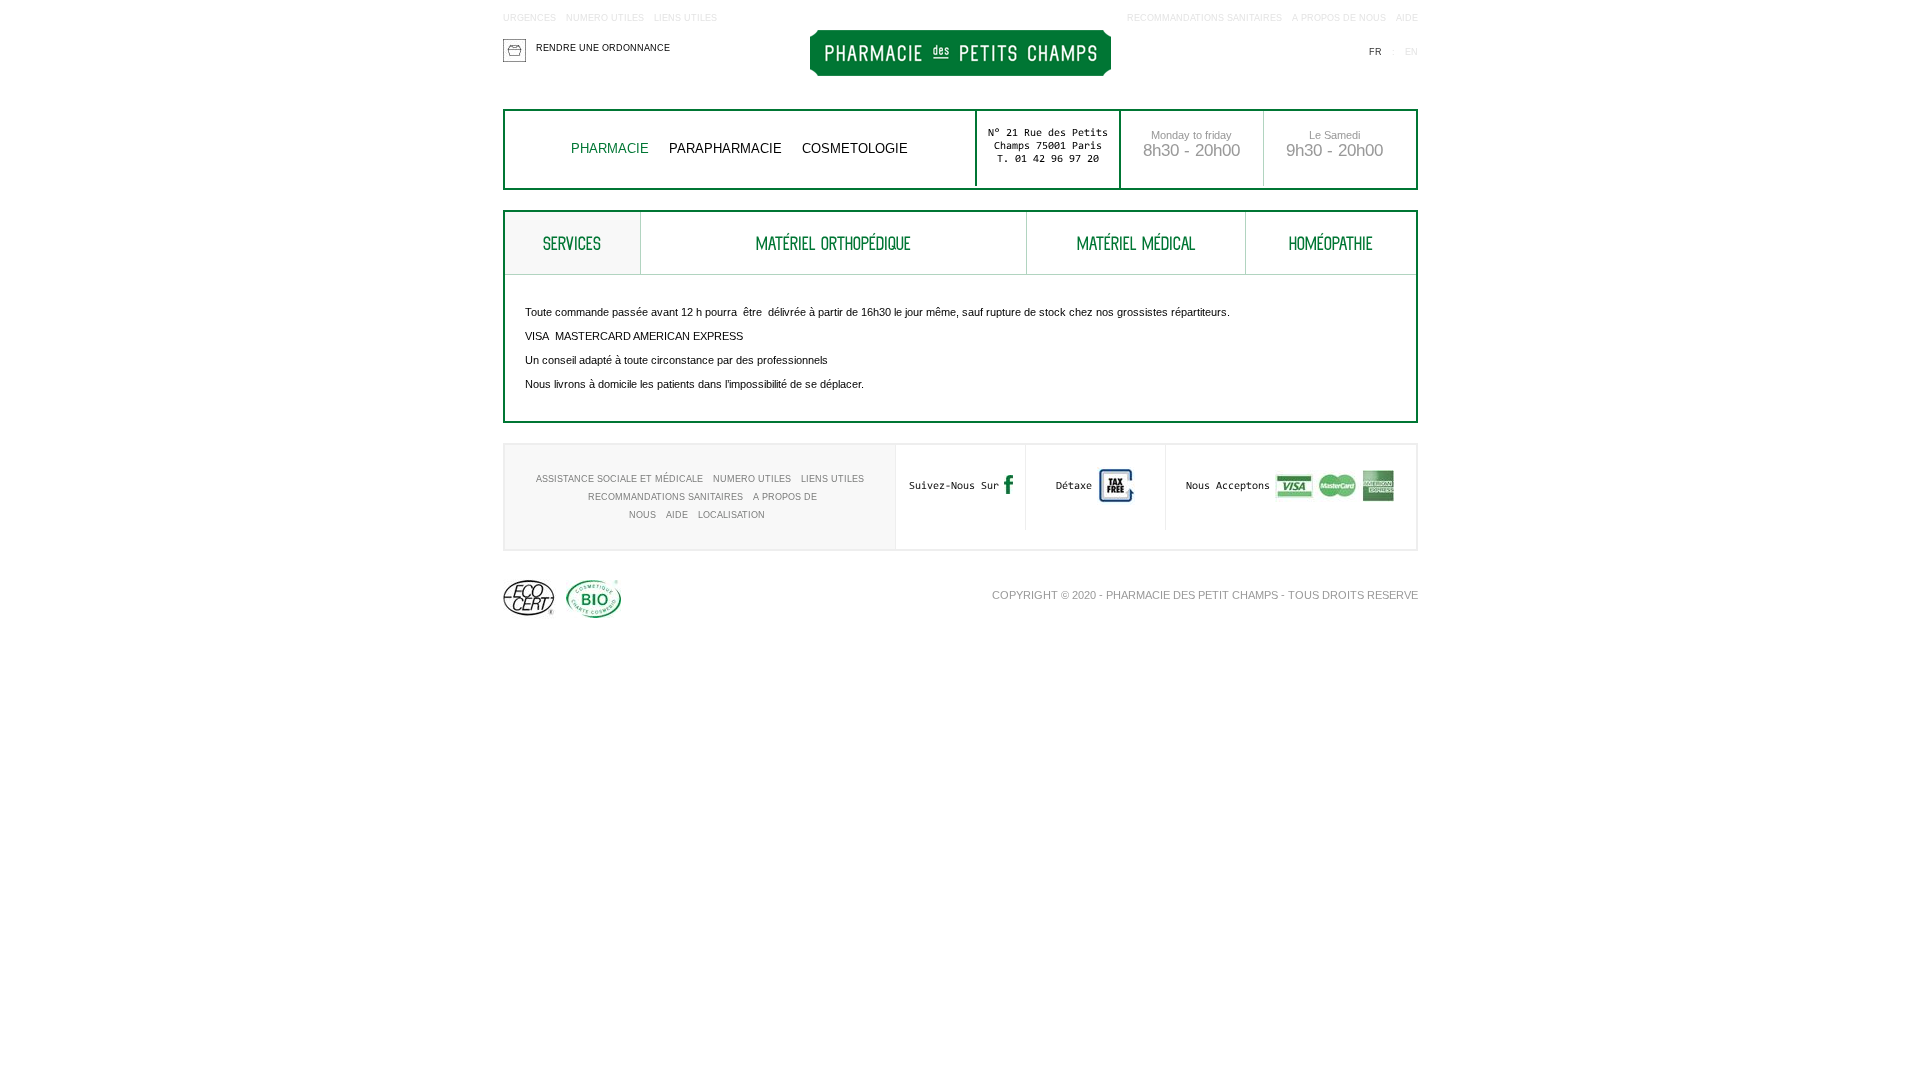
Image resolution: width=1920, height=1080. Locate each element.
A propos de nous (1339, 18)
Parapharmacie (725, 148)
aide (1407, 18)
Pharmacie (610, 148)
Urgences (529, 18)
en (1411, 52)
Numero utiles (605, 18)
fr (1375, 52)
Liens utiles (685, 18)
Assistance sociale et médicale (619, 479)
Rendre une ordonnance (603, 48)
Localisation (731, 515)
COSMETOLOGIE (855, 148)
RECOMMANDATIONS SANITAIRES (1204, 18)
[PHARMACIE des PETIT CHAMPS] (960, 72)
